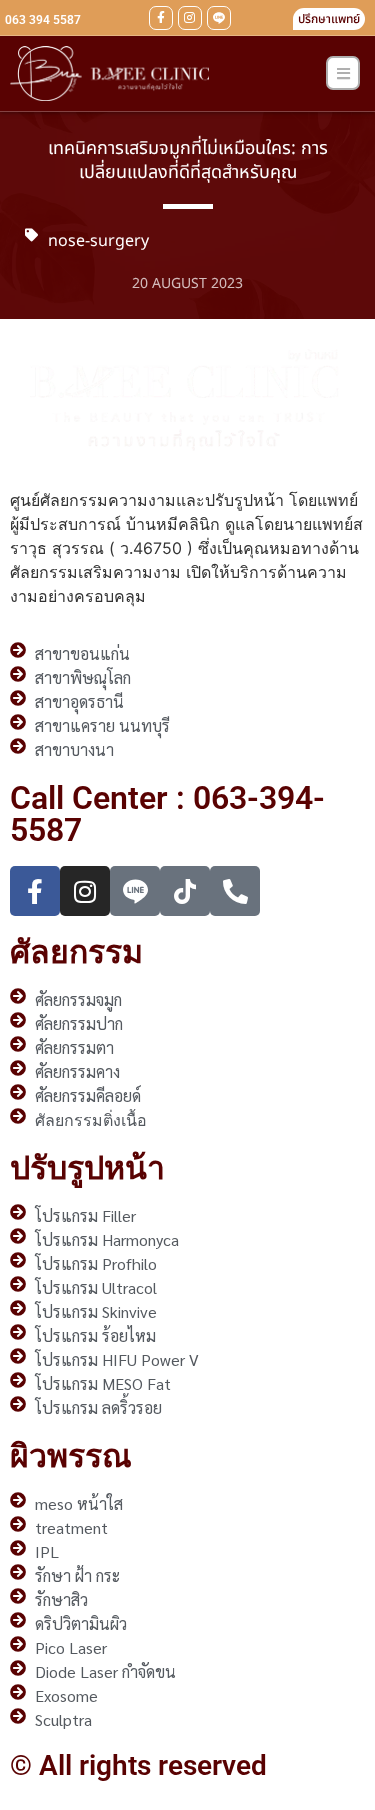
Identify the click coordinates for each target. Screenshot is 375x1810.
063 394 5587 (43, 20)
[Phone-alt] (235, 891)
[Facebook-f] (161, 18)
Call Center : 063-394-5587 (167, 814)
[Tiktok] (185, 891)
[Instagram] (190, 18)
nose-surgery (98, 241)
